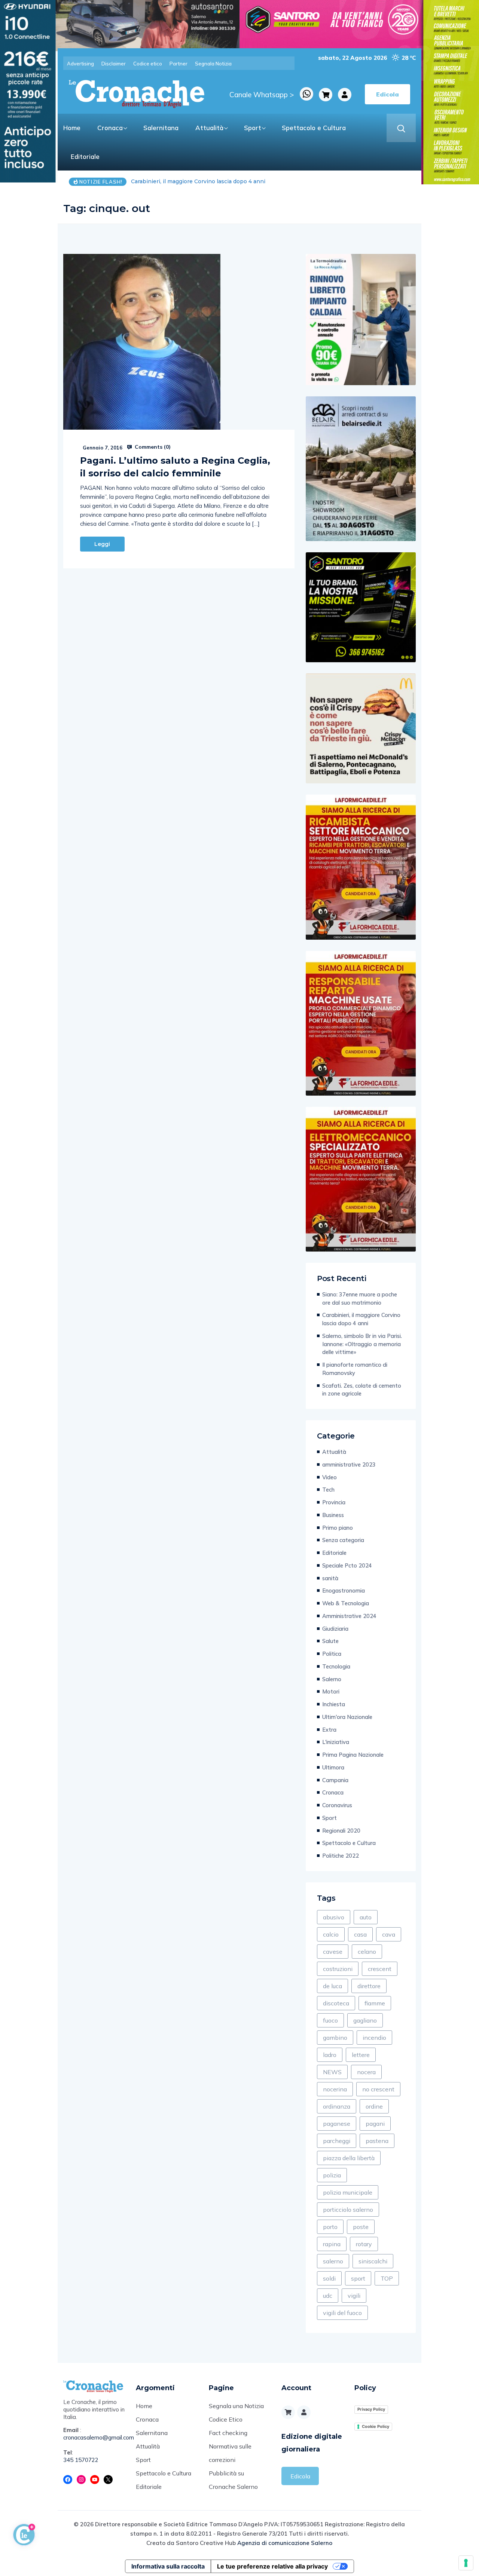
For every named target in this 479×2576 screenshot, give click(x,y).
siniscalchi (373, 2261)
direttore (369, 1986)
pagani (375, 2124)
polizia (332, 2175)
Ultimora (333, 1767)
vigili (354, 2296)
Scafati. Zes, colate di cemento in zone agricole (362, 1390)
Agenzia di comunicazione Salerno (285, 2543)
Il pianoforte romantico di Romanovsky (355, 1369)
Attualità (209, 128)
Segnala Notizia (213, 64)
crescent (380, 1969)
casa (360, 1934)
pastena (377, 2141)
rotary (364, 2244)
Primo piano (338, 1528)
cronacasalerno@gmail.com (94, 2437)
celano (367, 1952)
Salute (330, 1641)
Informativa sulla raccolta (168, 2566)
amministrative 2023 (349, 1464)
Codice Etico (226, 2419)
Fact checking (228, 2433)
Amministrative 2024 (349, 1616)
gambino (335, 2038)
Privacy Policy (371, 2409)
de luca (332, 1986)
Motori (331, 1691)
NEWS (332, 2072)
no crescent (378, 2089)
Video (329, 1477)
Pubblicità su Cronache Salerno (233, 2480)
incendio (374, 2038)
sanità (330, 1578)
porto (330, 2227)
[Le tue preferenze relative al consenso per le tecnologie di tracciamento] (466, 2563)
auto (366, 1917)
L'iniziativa (336, 1742)
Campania (335, 1780)
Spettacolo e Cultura (314, 128)
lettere (361, 2055)
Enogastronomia (344, 1591)
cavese (333, 1952)
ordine (374, 2106)
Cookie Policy (376, 2426)
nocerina (335, 2089)
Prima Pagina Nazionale (353, 1755)
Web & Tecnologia (346, 1603)
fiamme (375, 2003)
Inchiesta (334, 1704)
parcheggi (337, 2141)
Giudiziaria (335, 1629)
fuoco (330, 2020)
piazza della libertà (349, 2158)
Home (72, 128)
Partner (179, 64)
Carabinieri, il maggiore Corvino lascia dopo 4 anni (361, 1319)
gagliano (365, 2020)
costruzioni (338, 1969)
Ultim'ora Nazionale (347, 1717)
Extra (329, 1730)
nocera (366, 2072)
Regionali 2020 (341, 1831)
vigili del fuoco (342, 2313)
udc (328, 2296)
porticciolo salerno (348, 2210)
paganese (337, 2124)
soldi (329, 2278)
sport (358, 2278)
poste (361, 2227)
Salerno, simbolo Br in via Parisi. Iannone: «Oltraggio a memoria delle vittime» (235, 181)
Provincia (334, 1502)
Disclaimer (114, 64)
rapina (332, 2244)
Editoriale (85, 156)
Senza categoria (343, 1540)
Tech (328, 1490)
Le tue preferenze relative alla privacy (272, 2566)
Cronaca (110, 128)
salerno (333, 2261)
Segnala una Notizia (236, 2406)
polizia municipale (348, 2192)
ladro (330, 2055)
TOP (387, 2278)
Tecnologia (336, 1666)
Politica (332, 1654)
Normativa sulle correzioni (230, 2453)
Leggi (102, 544)
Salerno (332, 1679)
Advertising (80, 64)
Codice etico (148, 64)
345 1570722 (81, 2460)
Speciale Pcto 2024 (347, 1565)
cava (389, 1934)
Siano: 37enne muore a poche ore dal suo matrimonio (360, 1298)
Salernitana (161, 128)
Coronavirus (337, 1805)
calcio (331, 1934)
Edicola (300, 2476)
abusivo (334, 1917)
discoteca (336, 2003)
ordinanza (337, 2106)
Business (333, 1515)
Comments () (152, 447)
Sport (253, 128)
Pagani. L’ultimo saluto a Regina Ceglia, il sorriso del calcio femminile (175, 467)
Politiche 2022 (341, 1856)
